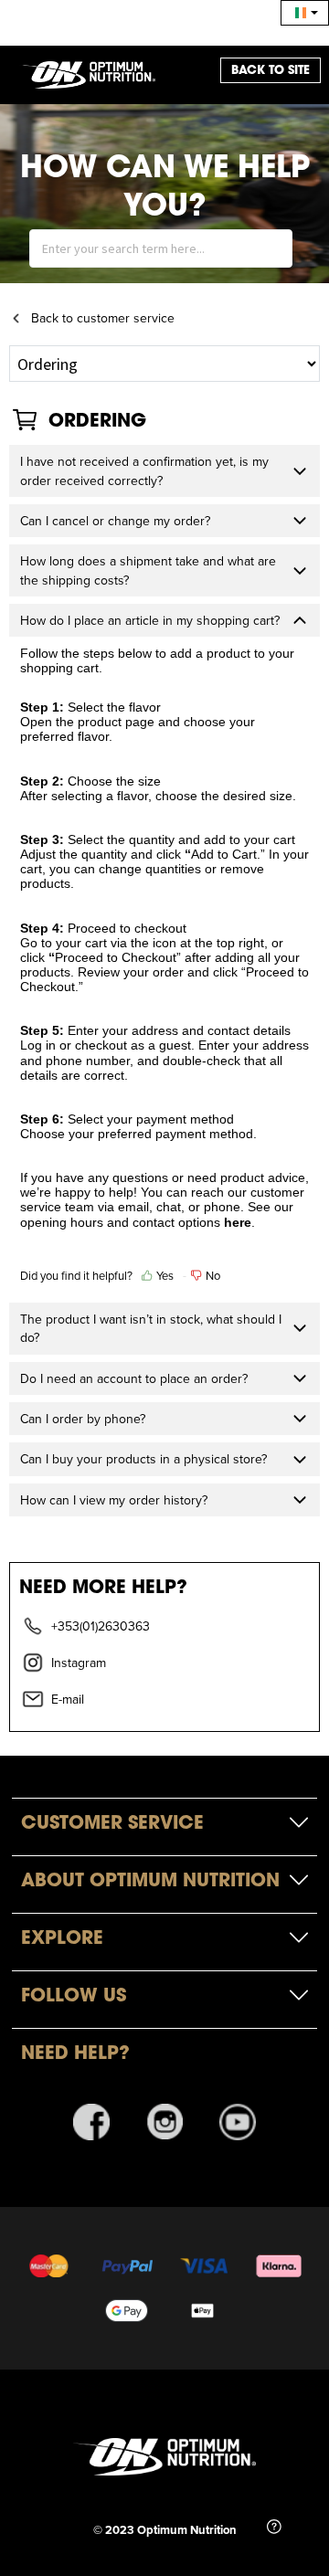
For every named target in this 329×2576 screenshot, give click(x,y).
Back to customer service (103, 318)
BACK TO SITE (271, 70)
